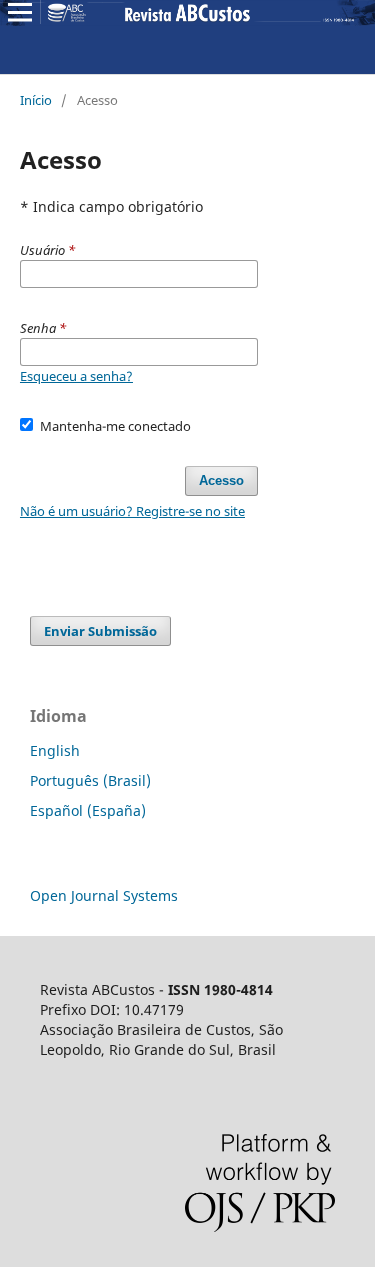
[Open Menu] (20, 12)
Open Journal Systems (104, 895)
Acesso (221, 480)
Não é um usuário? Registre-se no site (132, 511)
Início (36, 100)
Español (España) (88, 810)
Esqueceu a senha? (76, 376)
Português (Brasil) (90, 780)
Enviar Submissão (100, 631)
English (55, 750)
